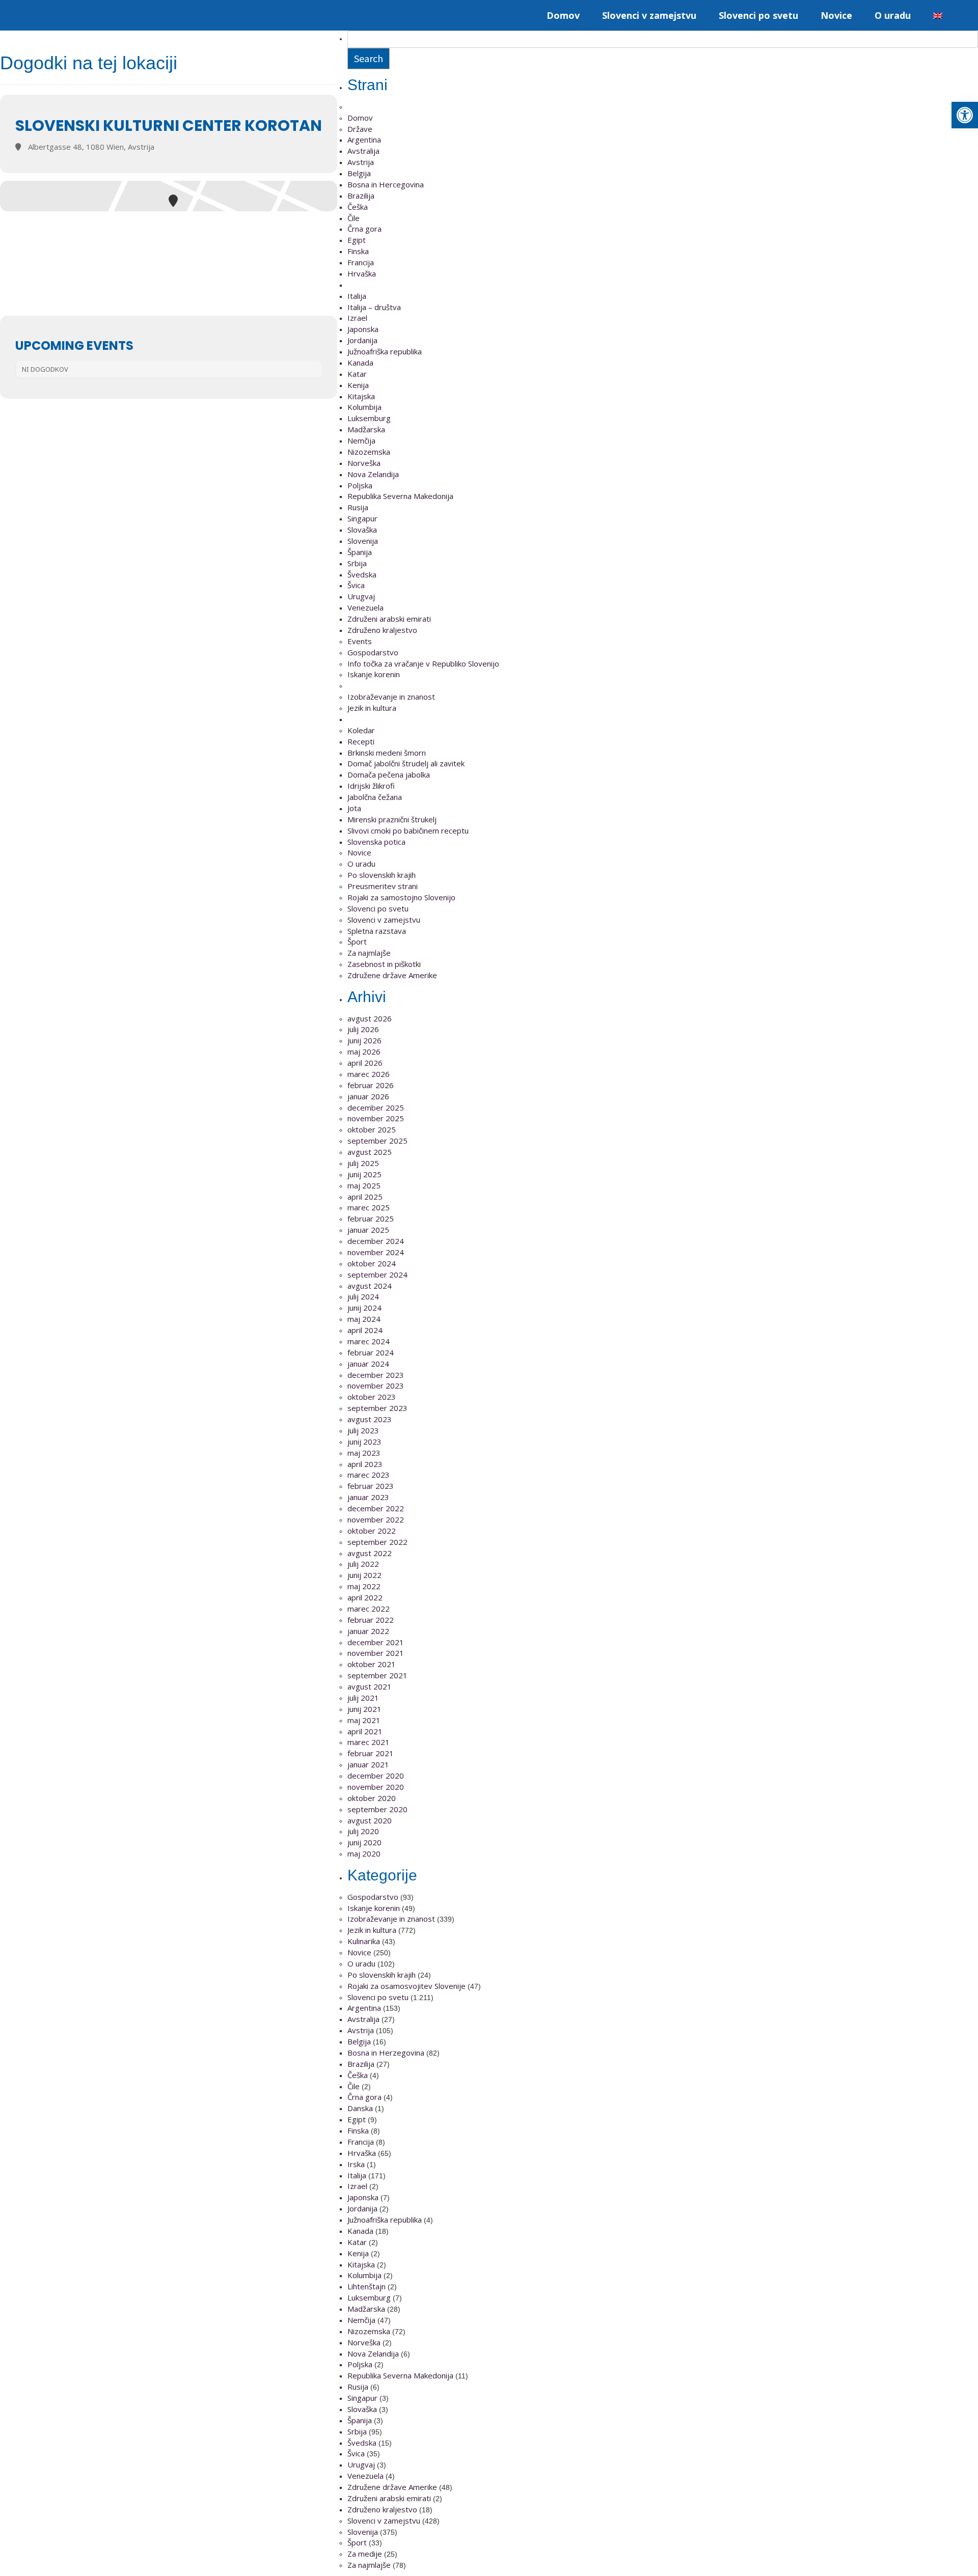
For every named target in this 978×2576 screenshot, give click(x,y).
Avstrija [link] (361, 162)
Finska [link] (358, 251)
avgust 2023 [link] (370, 1419)
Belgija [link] (359, 173)
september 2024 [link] (377, 1275)
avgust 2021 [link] (370, 1686)
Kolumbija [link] (364, 407)
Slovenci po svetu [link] (758, 15)
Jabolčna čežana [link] (375, 797)
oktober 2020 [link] (372, 1798)
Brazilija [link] (361, 196)
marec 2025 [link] (369, 1207)
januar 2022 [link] (368, 1631)
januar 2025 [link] (368, 1230)
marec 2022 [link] (369, 1609)
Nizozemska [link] (369, 452)
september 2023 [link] (377, 1408)
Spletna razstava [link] (377, 931)
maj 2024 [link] (364, 1319)
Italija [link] (357, 296)
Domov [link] (563, 15)
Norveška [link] (364, 463)
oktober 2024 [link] (372, 1263)
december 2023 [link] (376, 1375)
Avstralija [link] (363, 151)
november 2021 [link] (376, 1653)
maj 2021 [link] (364, 1720)
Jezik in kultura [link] (372, 708)
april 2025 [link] (365, 1197)
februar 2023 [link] (371, 1486)
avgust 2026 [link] (370, 1018)
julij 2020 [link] (363, 1831)
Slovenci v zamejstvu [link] (649, 15)
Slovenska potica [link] (376, 842)
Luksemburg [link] (369, 418)
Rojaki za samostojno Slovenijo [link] (401, 897)
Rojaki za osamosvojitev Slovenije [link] (406, 1986)
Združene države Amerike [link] (392, 975)
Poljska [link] (360, 485)
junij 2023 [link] (364, 1442)
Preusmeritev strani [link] (383, 886)
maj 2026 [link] (364, 1051)
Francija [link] (361, 262)
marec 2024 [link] (369, 1341)
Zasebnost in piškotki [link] (384, 964)
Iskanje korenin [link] (374, 674)
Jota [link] (354, 808)
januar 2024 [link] (368, 1364)
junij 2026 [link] (364, 1040)
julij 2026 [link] (363, 1029)
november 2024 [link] (376, 1252)
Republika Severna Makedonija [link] (400, 496)
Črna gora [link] (364, 229)
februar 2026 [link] (371, 1085)
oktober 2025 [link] (372, 1129)
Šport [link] (357, 941)
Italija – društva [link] (374, 307)
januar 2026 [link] (368, 1096)
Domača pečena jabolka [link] (389, 774)
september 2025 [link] (377, 1141)
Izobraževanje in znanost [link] (391, 697)
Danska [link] (360, 2108)
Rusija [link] (358, 507)
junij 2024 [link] (364, 1308)
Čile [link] (354, 218)
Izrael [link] (357, 318)
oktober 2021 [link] (372, 1664)
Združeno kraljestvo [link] (382, 630)
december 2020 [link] (376, 1776)
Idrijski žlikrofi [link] (371, 786)
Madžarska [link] (366, 429)
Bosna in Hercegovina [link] (386, 184)
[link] (965, 115)
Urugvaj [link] (361, 596)
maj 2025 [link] (364, 1185)
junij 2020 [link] (364, 1842)
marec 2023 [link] (369, 1475)
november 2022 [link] (376, 1519)
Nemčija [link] (361, 440)
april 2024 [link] (365, 1330)
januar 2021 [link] (368, 1764)
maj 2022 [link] (364, 1586)
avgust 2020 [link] (370, 1820)
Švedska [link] (362, 574)
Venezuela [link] (365, 607)
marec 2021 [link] (369, 1742)
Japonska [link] (363, 329)
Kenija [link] (358, 385)
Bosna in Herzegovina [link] (386, 2053)
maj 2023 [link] (364, 1453)
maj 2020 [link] (364, 1853)
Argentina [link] (364, 140)
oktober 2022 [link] (372, 1531)
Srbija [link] (357, 563)
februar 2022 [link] (371, 1620)
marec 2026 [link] (369, 1074)
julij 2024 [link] (363, 1296)
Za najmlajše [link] (369, 953)
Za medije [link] (365, 2554)
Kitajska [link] (361, 396)
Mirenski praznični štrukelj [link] (392, 819)
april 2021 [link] (365, 1731)
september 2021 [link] (377, 1675)
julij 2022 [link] (363, 1564)
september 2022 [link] (377, 1542)
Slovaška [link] (362, 530)
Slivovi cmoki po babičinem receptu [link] (408, 830)
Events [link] (360, 641)
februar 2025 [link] (371, 1218)
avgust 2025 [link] (370, 1152)
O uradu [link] (893, 15)
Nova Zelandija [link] (373, 474)
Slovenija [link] (363, 541)
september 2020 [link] (377, 1809)
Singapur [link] (362, 518)
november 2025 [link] (376, 1118)
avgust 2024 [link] (370, 1286)
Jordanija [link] (362, 340)
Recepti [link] (361, 741)
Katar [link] (357, 374)
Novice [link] (836, 15)
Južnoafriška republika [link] (385, 351)
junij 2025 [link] (364, 1174)
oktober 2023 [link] (372, 1397)
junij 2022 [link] (364, 1575)
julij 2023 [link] (363, 1430)
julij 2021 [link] (363, 1698)
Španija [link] (360, 552)
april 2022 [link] (365, 1597)
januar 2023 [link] (368, 1497)
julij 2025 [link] (363, 1163)
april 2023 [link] (365, 1464)
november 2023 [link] (376, 1386)
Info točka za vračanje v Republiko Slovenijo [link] (423, 663)
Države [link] (360, 129)
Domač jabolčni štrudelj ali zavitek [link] (406, 763)
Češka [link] (358, 207)
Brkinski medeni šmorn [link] (387, 753)
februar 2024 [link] (371, 1352)
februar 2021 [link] (371, 1753)
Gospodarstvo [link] (373, 652)
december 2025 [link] (376, 1107)
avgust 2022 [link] (370, 1553)
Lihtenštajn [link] (366, 2286)
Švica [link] (356, 585)
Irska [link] (356, 2164)
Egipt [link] (357, 240)
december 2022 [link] (376, 1508)
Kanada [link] (360, 363)
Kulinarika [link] (364, 1941)
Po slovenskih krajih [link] (382, 875)
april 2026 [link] (365, 1063)
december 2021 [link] (376, 1642)
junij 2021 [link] (364, 1709)
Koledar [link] (361, 730)
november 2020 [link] (376, 1787)
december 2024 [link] (376, 1241)
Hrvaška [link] (362, 273)
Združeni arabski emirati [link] (389, 619)
